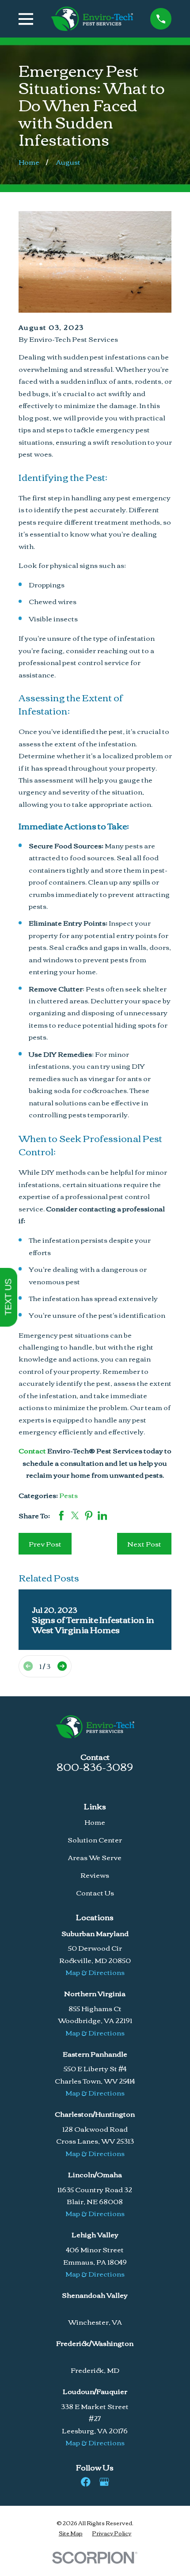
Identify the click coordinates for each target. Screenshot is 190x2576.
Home (95, 1822)
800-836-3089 (95, 1766)
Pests (68, 1495)
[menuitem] (71, 2533)
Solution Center (95, 1839)
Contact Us (95, 1892)
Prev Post (45, 1543)
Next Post (144, 1543)
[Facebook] (86, 2482)
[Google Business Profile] (104, 2482)
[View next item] (62, 1666)
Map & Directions (95, 1972)
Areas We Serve (95, 1857)
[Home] (92, 19)
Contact (32, 1450)
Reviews (95, 1875)
